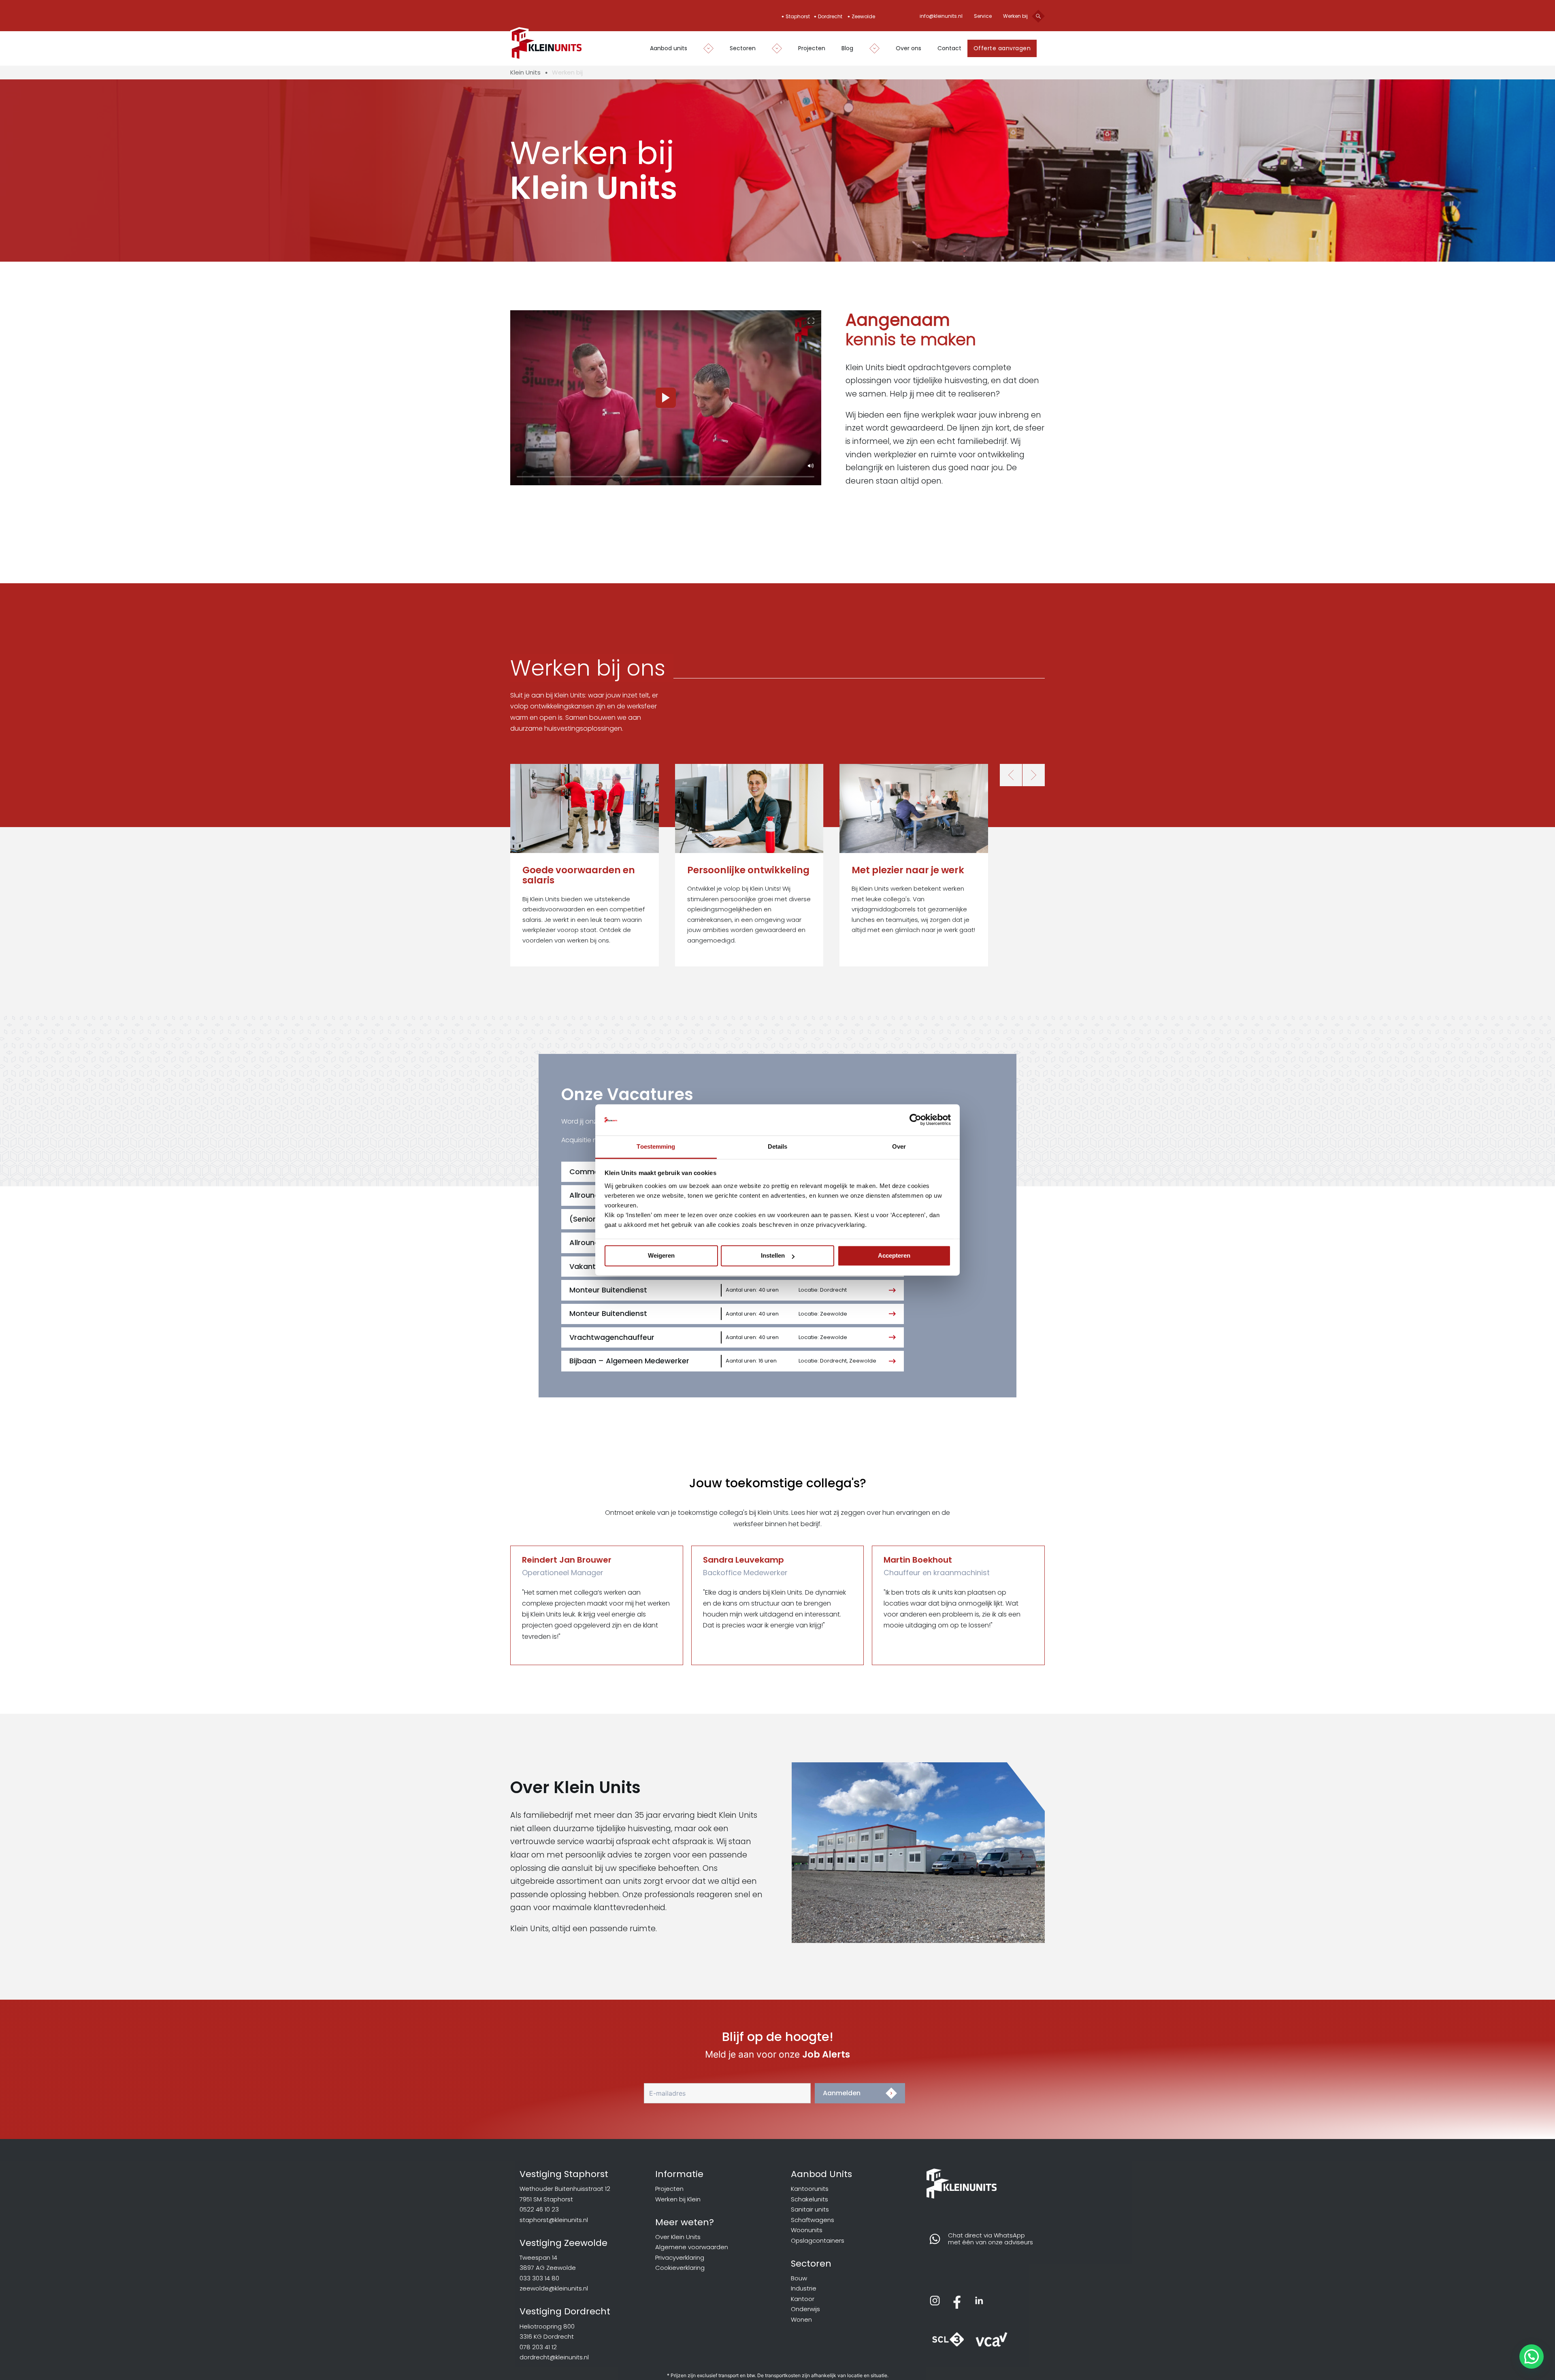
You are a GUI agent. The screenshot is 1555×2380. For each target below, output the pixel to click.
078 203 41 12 (538, 2347)
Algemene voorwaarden (692, 2247)
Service (983, 16)
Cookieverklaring (680, 2268)
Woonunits (807, 2230)
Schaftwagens (813, 2220)
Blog (847, 48)
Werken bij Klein (678, 2199)
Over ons (909, 48)
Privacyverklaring (680, 2257)
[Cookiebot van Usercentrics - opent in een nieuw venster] (915, 1120)
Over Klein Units (678, 2237)
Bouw (799, 2278)
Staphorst (798, 16)
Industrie (804, 2288)
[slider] (666, 477)
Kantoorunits (810, 2189)
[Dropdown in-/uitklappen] (704, 48)
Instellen (773, 1256)
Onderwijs (805, 2309)
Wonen (801, 2319)
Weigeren (661, 1256)
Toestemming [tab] (656, 1146)
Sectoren (743, 48)
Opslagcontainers (818, 2240)
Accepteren (894, 1256)
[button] (811, 321)
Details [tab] (778, 1146)
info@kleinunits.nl (941, 16)
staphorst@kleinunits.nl (554, 2220)
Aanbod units (669, 48)
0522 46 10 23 (539, 2209)
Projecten (812, 48)
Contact (949, 48)
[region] (666, 398)
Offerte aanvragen (1002, 48)
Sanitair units (810, 2209)
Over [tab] (899, 1146)
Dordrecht (830, 16)
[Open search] (1038, 16)
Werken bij (1015, 16)
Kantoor (803, 2299)
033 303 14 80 (539, 2278)
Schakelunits (809, 2199)
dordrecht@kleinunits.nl (554, 2357)
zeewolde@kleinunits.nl (554, 2288)
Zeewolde (863, 16)
